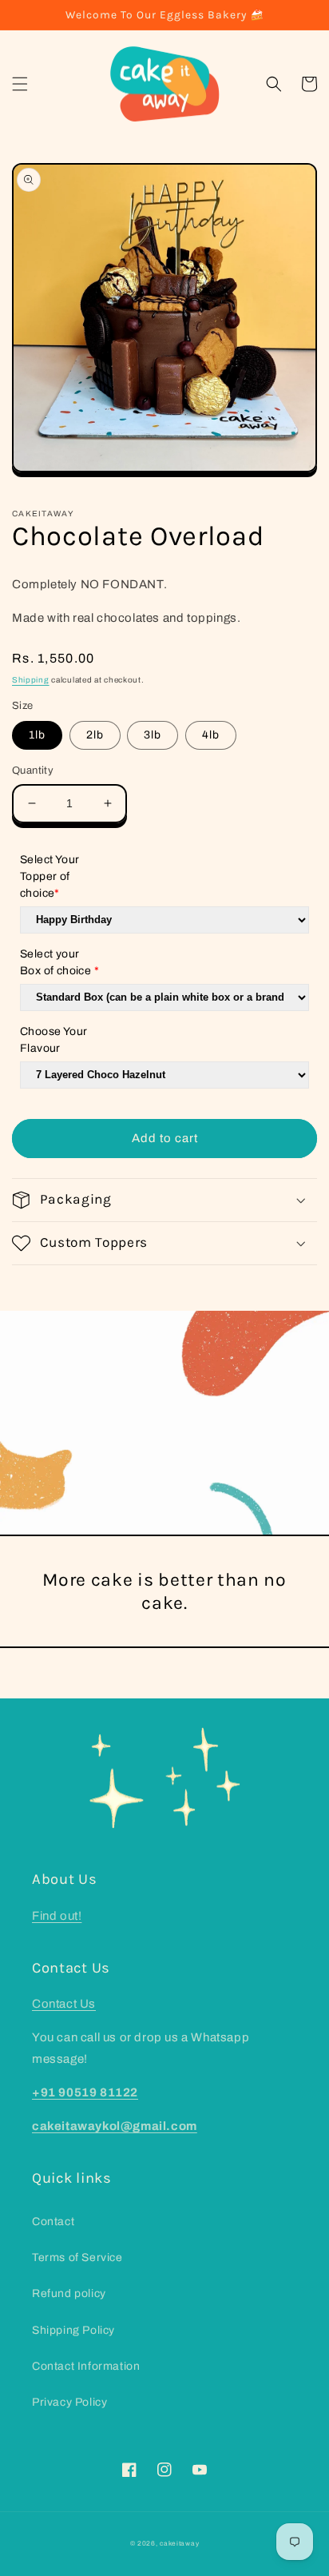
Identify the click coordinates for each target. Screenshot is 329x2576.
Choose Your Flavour (54, 1040)
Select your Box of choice (59, 962)
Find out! (57, 1916)
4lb (211, 735)
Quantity (33, 770)
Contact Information (86, 2366)
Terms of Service (77, 2257)
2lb (95, 735)
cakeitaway (179, 2544)
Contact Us (64, 2004)
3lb (153, 735)
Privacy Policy (69, 2402)
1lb (37, 735)
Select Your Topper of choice (50, 876)
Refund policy (69, 2293)
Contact (53, 2222)
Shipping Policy (73, 2330)
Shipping (31, 680)
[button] (20, 84)
